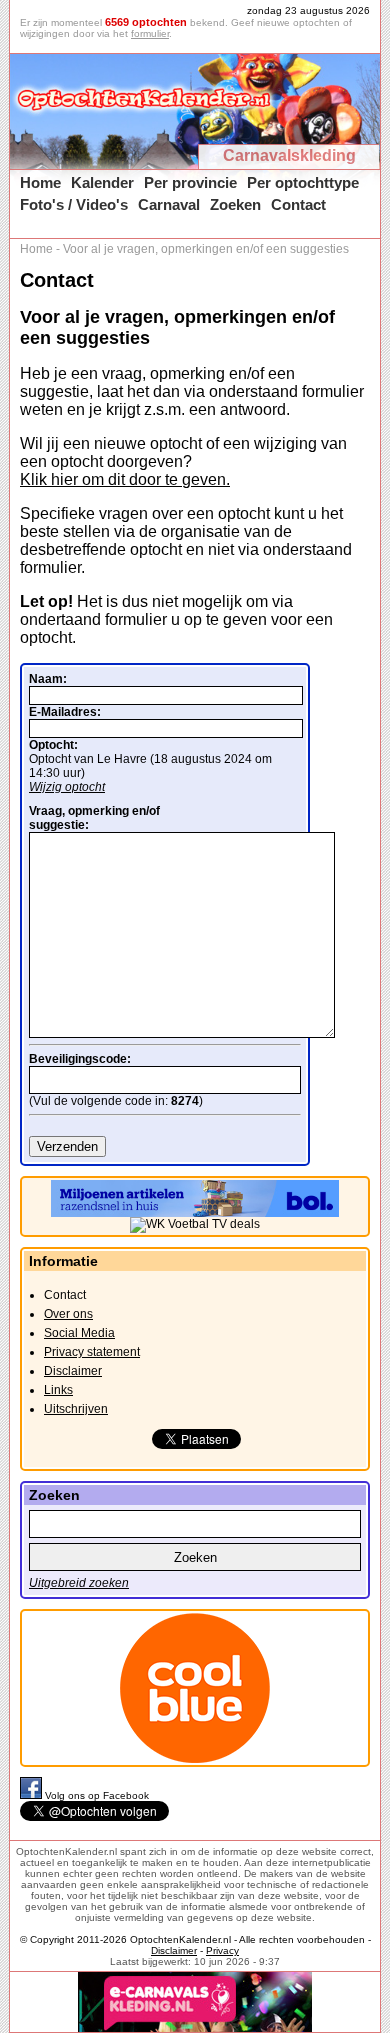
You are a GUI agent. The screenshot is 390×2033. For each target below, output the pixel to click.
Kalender (102, 182)
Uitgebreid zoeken (79, 1583)
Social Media (79, 1333)
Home (40, 182)
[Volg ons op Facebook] (32, 1795)
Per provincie (190, 182)
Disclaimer (73, 1371)
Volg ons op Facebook (97, 1795)
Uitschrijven (76, 1409)
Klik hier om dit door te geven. (125, 479)
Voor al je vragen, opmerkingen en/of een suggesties (206, 249)
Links (58, 1390)
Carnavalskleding (289, 155)
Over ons (68, 1314)
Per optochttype (303, 182)
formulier (150, 33)
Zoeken (235, 204)
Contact (298, 204)
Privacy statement (92, 1352)
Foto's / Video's (74, 204)
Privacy (222, 1950)
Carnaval (169, 204)
